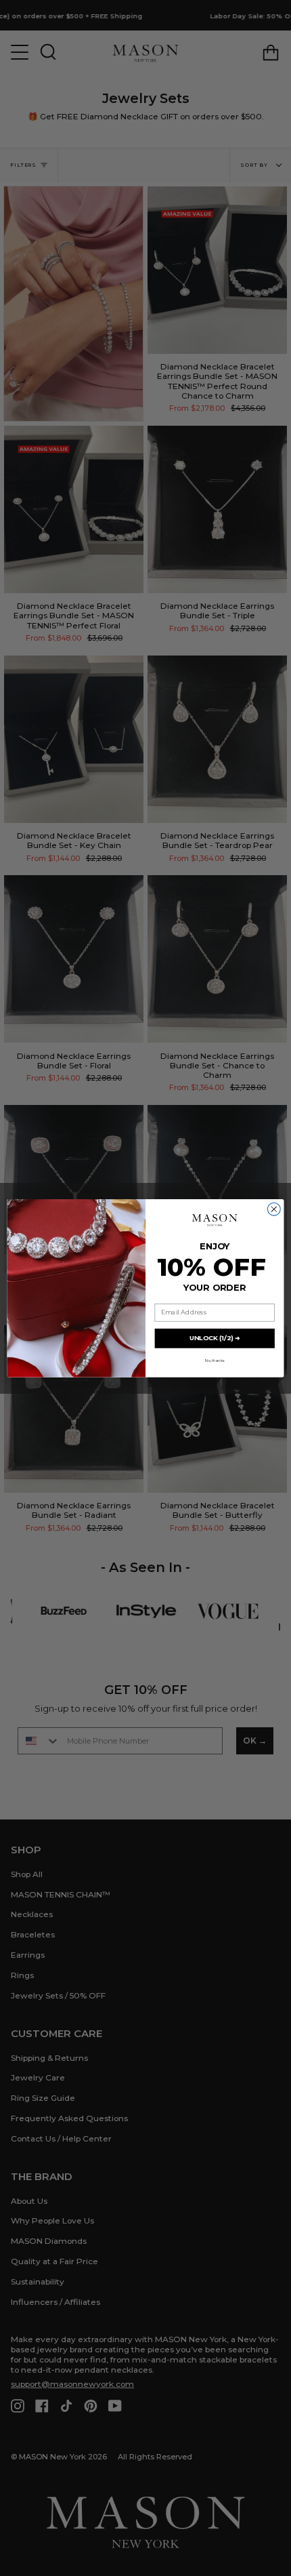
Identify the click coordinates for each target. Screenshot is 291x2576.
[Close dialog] (274, 1209)
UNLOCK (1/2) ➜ (215, 1338)
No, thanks (215, 1360)
